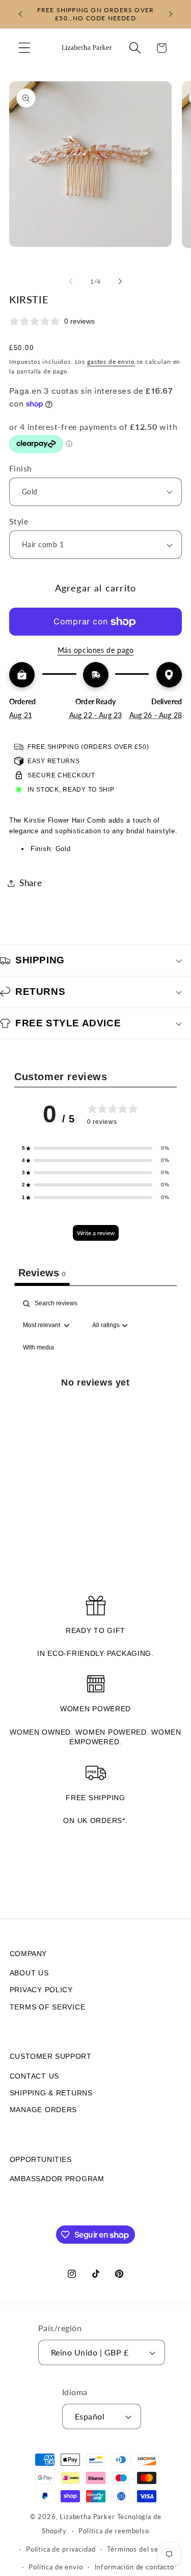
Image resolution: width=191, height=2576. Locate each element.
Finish (21, 468)
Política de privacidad (61, 2549)
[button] (25, 48)
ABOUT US (29, 1973)
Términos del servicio (142, 2549)
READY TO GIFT (95, 1630)
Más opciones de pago (96, 650)
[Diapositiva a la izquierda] (71, 281)
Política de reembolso (114, 2531)
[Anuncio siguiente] (171, 14)
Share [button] (31, 883)
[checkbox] (38, 1348)
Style (19, 521)
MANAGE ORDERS (43, 2110)
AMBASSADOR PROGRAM (57, 2179)
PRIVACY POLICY (41, 1990)
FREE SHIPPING (95, 1798)
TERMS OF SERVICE (48, 2007)
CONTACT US (34, 2076)
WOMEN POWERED (95, 1709)
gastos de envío (111, 362)
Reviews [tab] (42, 1273)
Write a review (96, 1233)
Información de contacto (134, 2567)
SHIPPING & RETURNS (51, 2093)
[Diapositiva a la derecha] (120, 281)
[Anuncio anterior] (20, 14)
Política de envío (56, 2567)
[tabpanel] (95, 1394)
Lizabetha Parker (87, 2517)
